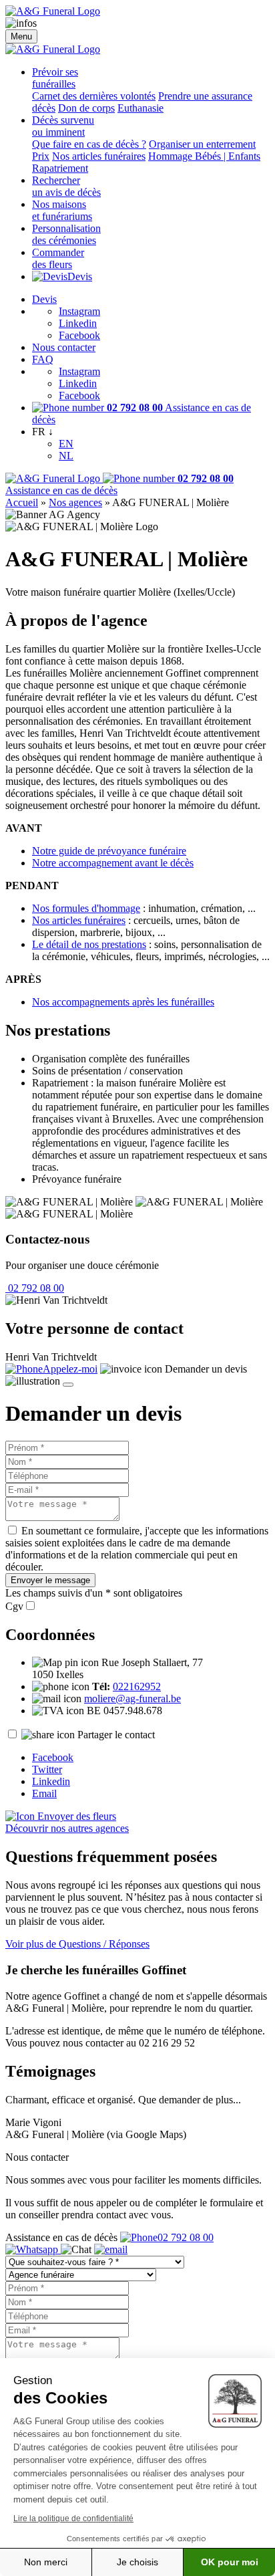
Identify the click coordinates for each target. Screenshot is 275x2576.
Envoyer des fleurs (75, 1816)
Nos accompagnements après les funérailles (123, 1002)
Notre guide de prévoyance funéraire (109, 851)
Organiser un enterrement (202, 144)
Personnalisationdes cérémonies (66, 234)
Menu (21, 36)
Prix (41, 156)
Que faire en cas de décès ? (89, 144)
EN (66, 444)
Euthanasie (141, 108)
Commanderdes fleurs (58, 258)
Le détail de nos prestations (89, 944)
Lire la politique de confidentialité (73, 2519)
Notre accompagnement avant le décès (113, 863)
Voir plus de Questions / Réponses (77, 1944)
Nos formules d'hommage (86, 908)
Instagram (79, 311)
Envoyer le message (50, 1580)
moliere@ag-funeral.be (132, 1699)
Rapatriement (60, 168)
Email (44, 1793)
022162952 (137, 1686)
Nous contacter (64, 347)
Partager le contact (116, 1735)
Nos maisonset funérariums (62, 210)
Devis (80, 276)
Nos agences (75, 502)
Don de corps (86, 108)
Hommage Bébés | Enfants (204, 156)
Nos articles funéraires (99, 156)
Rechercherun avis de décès (66, 186)
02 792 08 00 (35, 1288)
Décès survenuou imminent (63, 126)
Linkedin (78, 323)
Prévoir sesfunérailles (55, 78)
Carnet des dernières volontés (94, 96)
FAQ (43, 359)
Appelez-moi (70, 1369)
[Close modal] (68, 1385)
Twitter (47, 1769)
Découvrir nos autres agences (67, 1828)
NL (66, 456)
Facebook (79, 335)
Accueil (22, 502)
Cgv (14, 1606)
